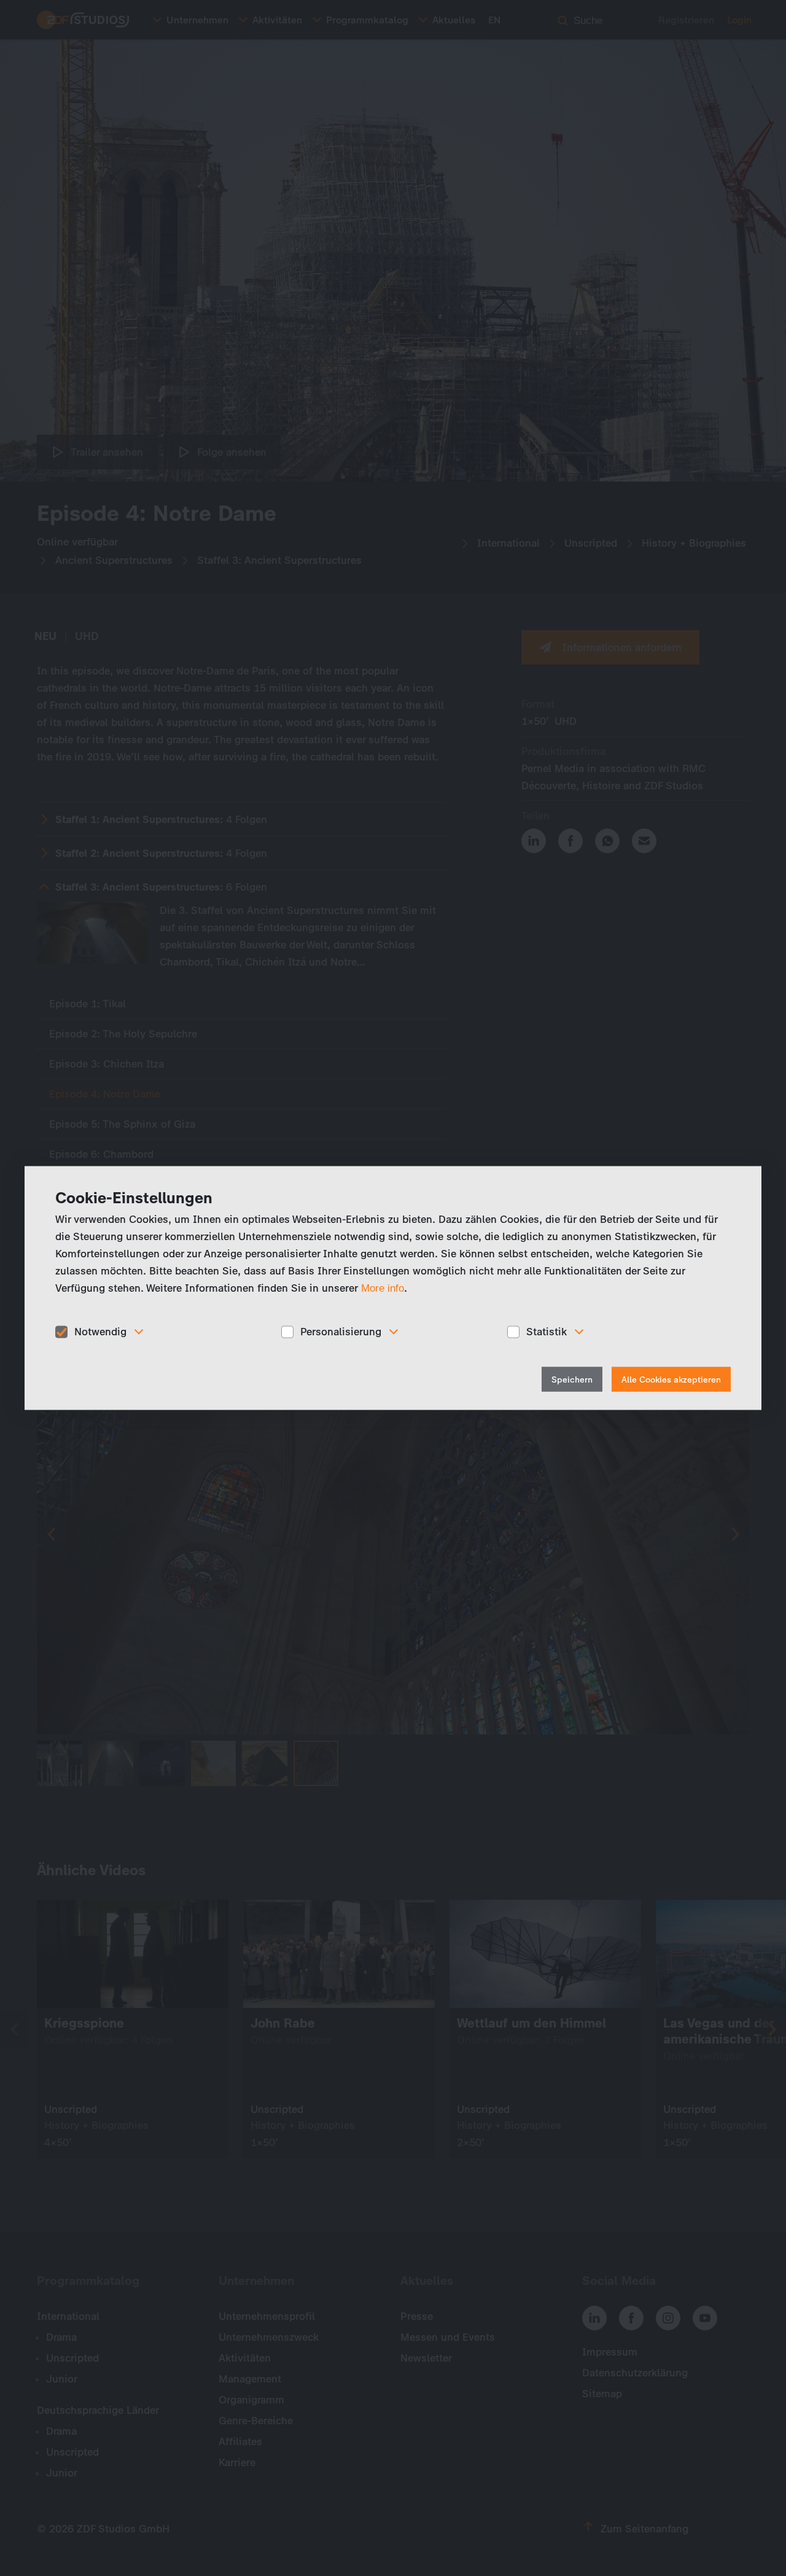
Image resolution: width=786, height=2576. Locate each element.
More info (383, 1288)
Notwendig (100, 1332)
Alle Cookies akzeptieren (671, 1379)
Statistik (547, 1332)
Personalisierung (341, 1332)
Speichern (572, 1379)
